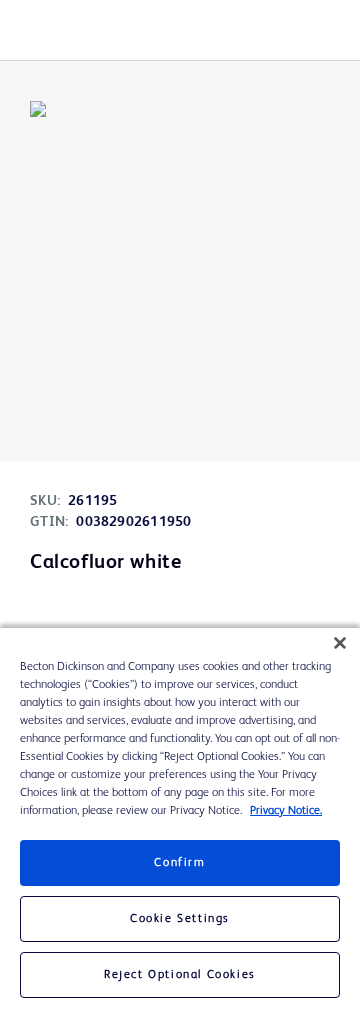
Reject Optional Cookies (180, 975)
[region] (180, 823)
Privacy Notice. (286, 811)
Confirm (179, 863)
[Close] (340, 643)
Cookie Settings (180, 919)
